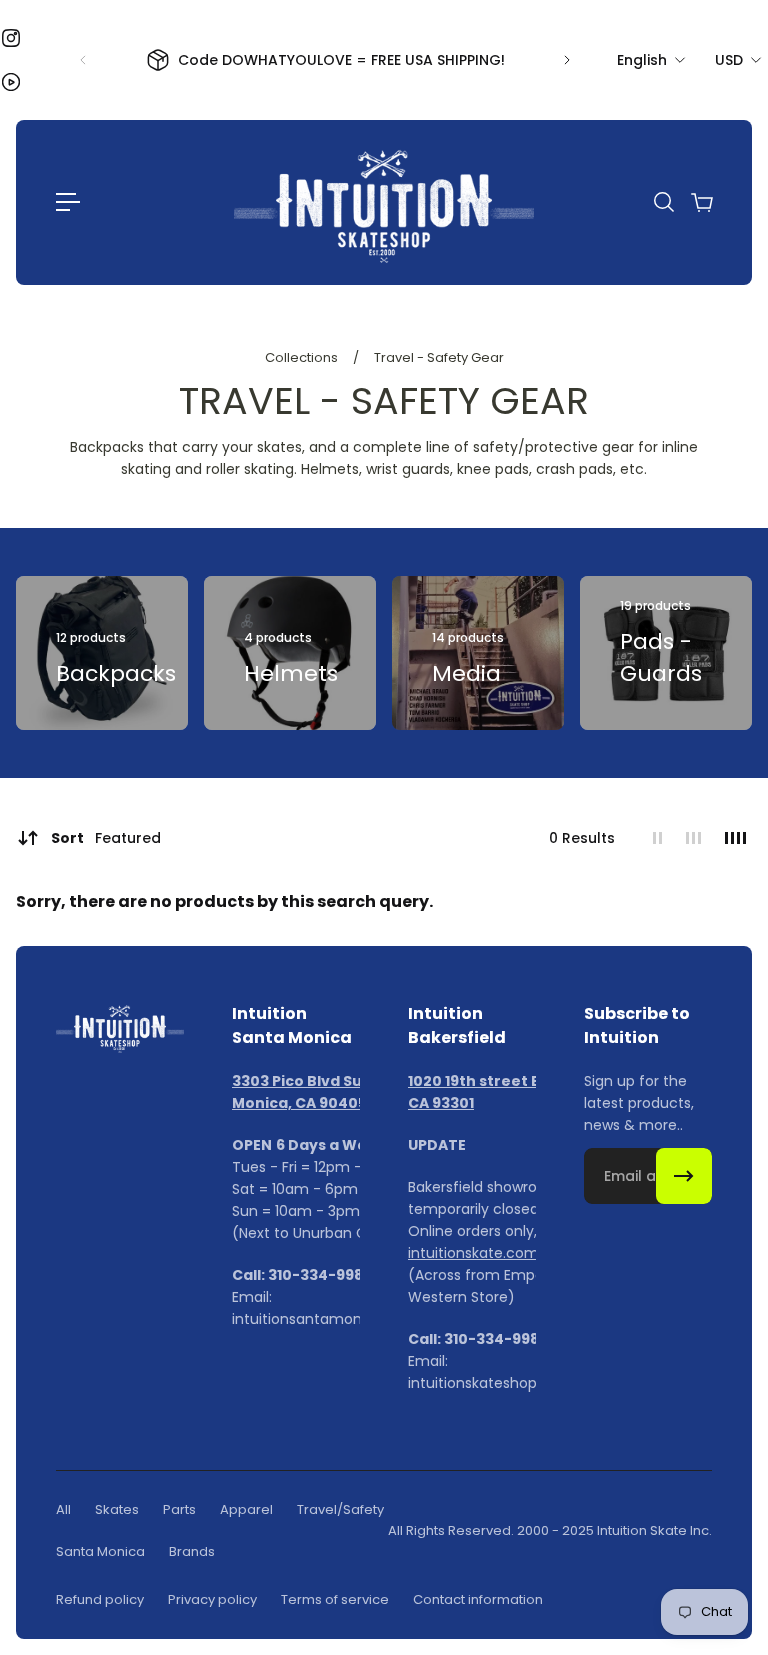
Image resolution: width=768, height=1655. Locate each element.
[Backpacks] (102, 653)
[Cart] (701, 202)
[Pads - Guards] (666, 653)
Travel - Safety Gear (439, 357)
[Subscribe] (684, 1176)
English (642, 60)
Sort (106, 838)
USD (729, 60)
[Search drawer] (663, 202)
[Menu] (68, 202)
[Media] (478, 653)
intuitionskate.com (473, 1253)
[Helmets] (290, 653)
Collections (303, 357)
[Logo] (384, 202)
